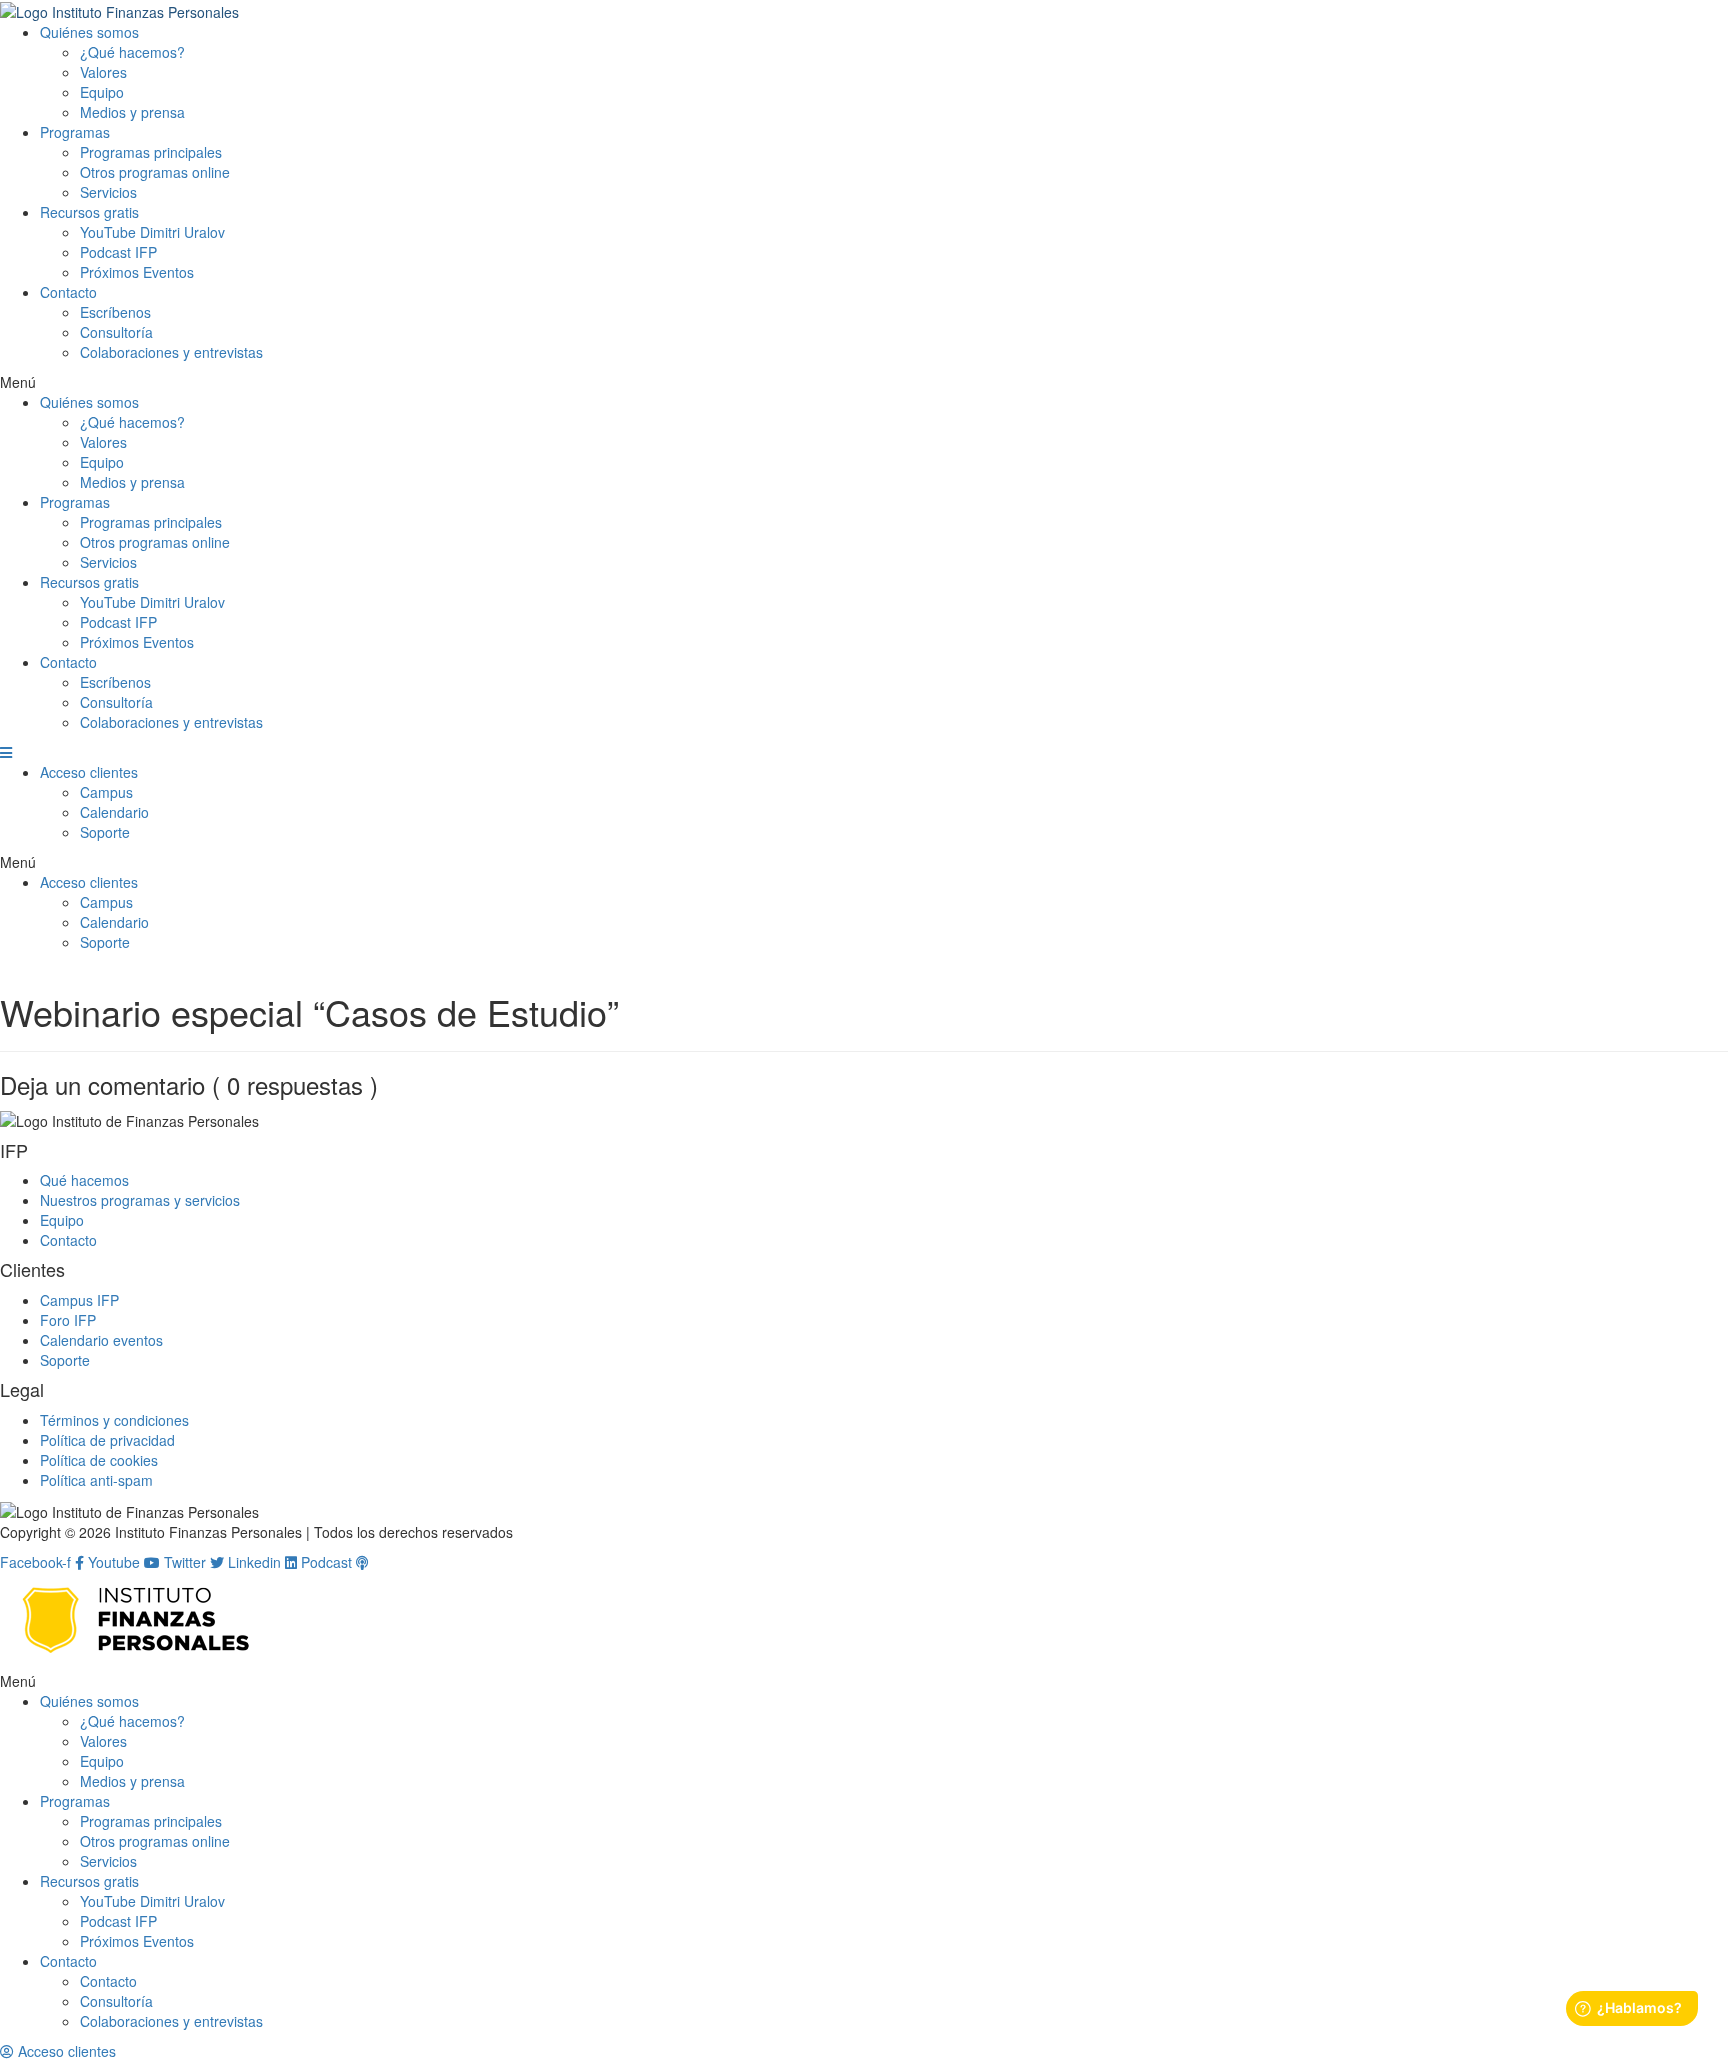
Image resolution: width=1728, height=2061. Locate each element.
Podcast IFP (118, 252)
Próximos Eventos (137, 272)
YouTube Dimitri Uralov (152, 232)
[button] (864, 382)
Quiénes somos (89, 32)
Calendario (114, 812)
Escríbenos (115, 312)
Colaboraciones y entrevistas (171, 352)
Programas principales (151, 152)
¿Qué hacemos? (132, 52)
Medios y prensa (132, 112)
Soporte (105, 832)
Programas (75, 132)
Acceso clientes (89, 772)
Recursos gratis (89, 212)
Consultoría (116, 332)
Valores (103, 72)
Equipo (102, 92)
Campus (106, 792)
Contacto (68, 292)
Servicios (108, 192)
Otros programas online (155, 172)
